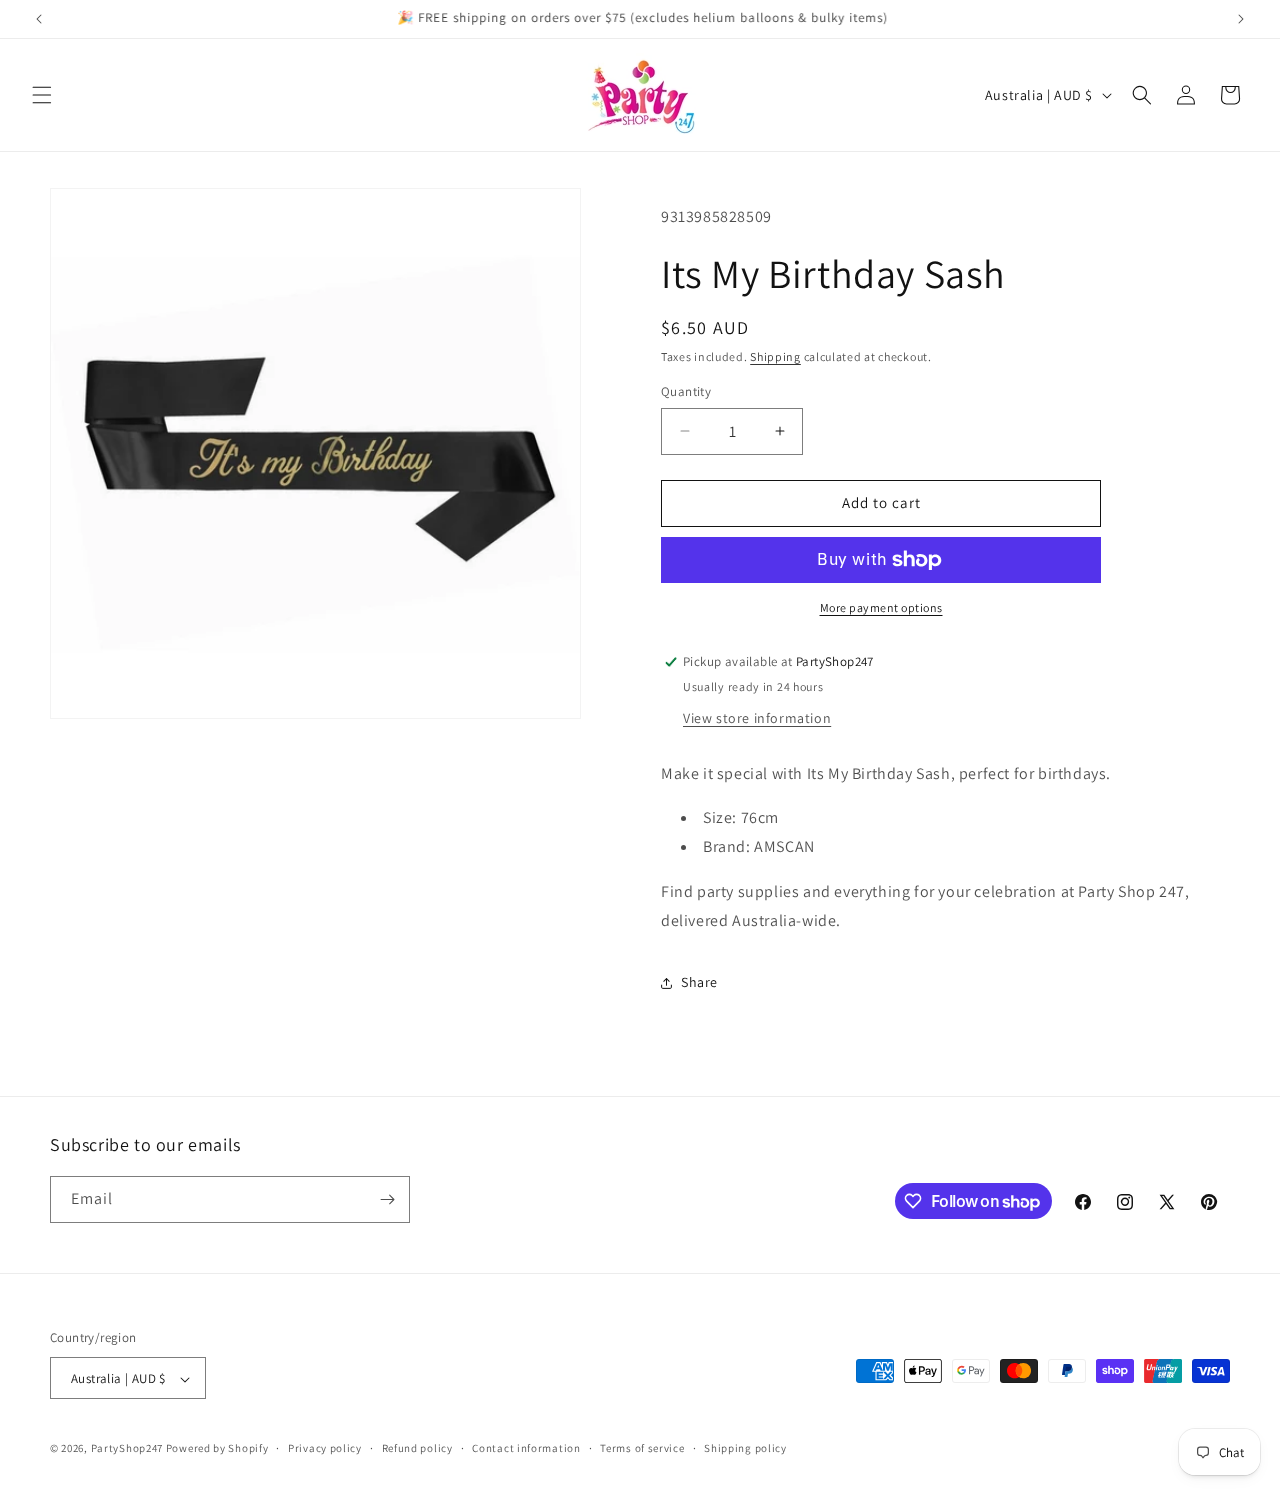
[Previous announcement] (39, 19)
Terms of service (642, 1448)
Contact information (526, 1448)
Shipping (775, 356)
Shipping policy (745, 1448)
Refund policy (417, 1448)
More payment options (881, 607)
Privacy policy (325, 1448)
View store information (757, 718)
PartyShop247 (127, 1449)
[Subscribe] (387, 1199)
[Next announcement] (1241, 19)
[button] (42, 95)
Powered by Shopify (217, 1449)
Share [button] (699, 982)
